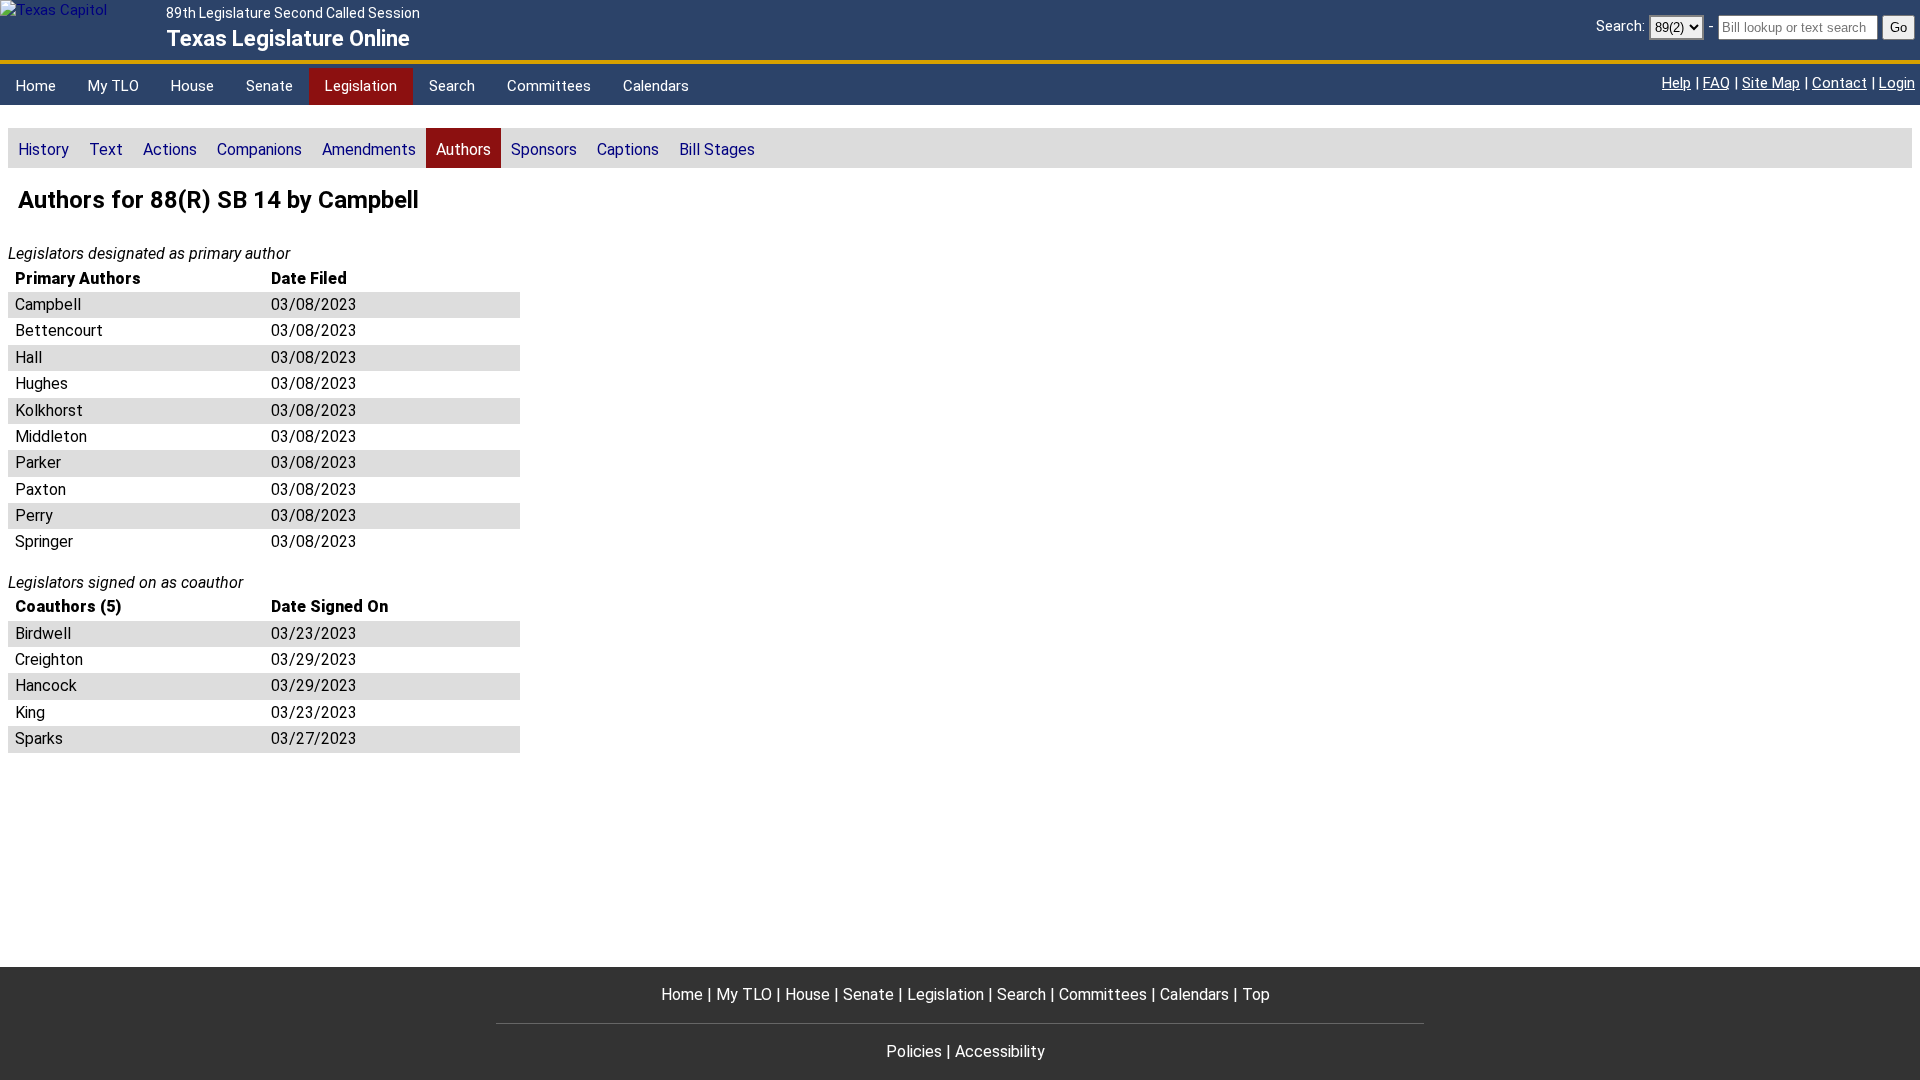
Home (36, 86)
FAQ (1716, 83)
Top (1256, 994)
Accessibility (1000, 1051)
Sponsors (544, 149)
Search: (1620, 26)
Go (1898, 27)
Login (1897, 83)
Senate (269, 86)
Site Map (1771, 83)
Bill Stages (717, 149)
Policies (914, 1051)
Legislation (361, 86)
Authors (463, 149)
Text (106, 149)
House (192, 86)
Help (1676, 83)
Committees (549, 86)
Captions (628, 149)
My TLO (113, 86)
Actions (170, 149)
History (43, 149)
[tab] (43, 148)
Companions (259, 149)
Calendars (656, 86)
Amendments (369, 149)
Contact (1839, 83)
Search (452, 86)
